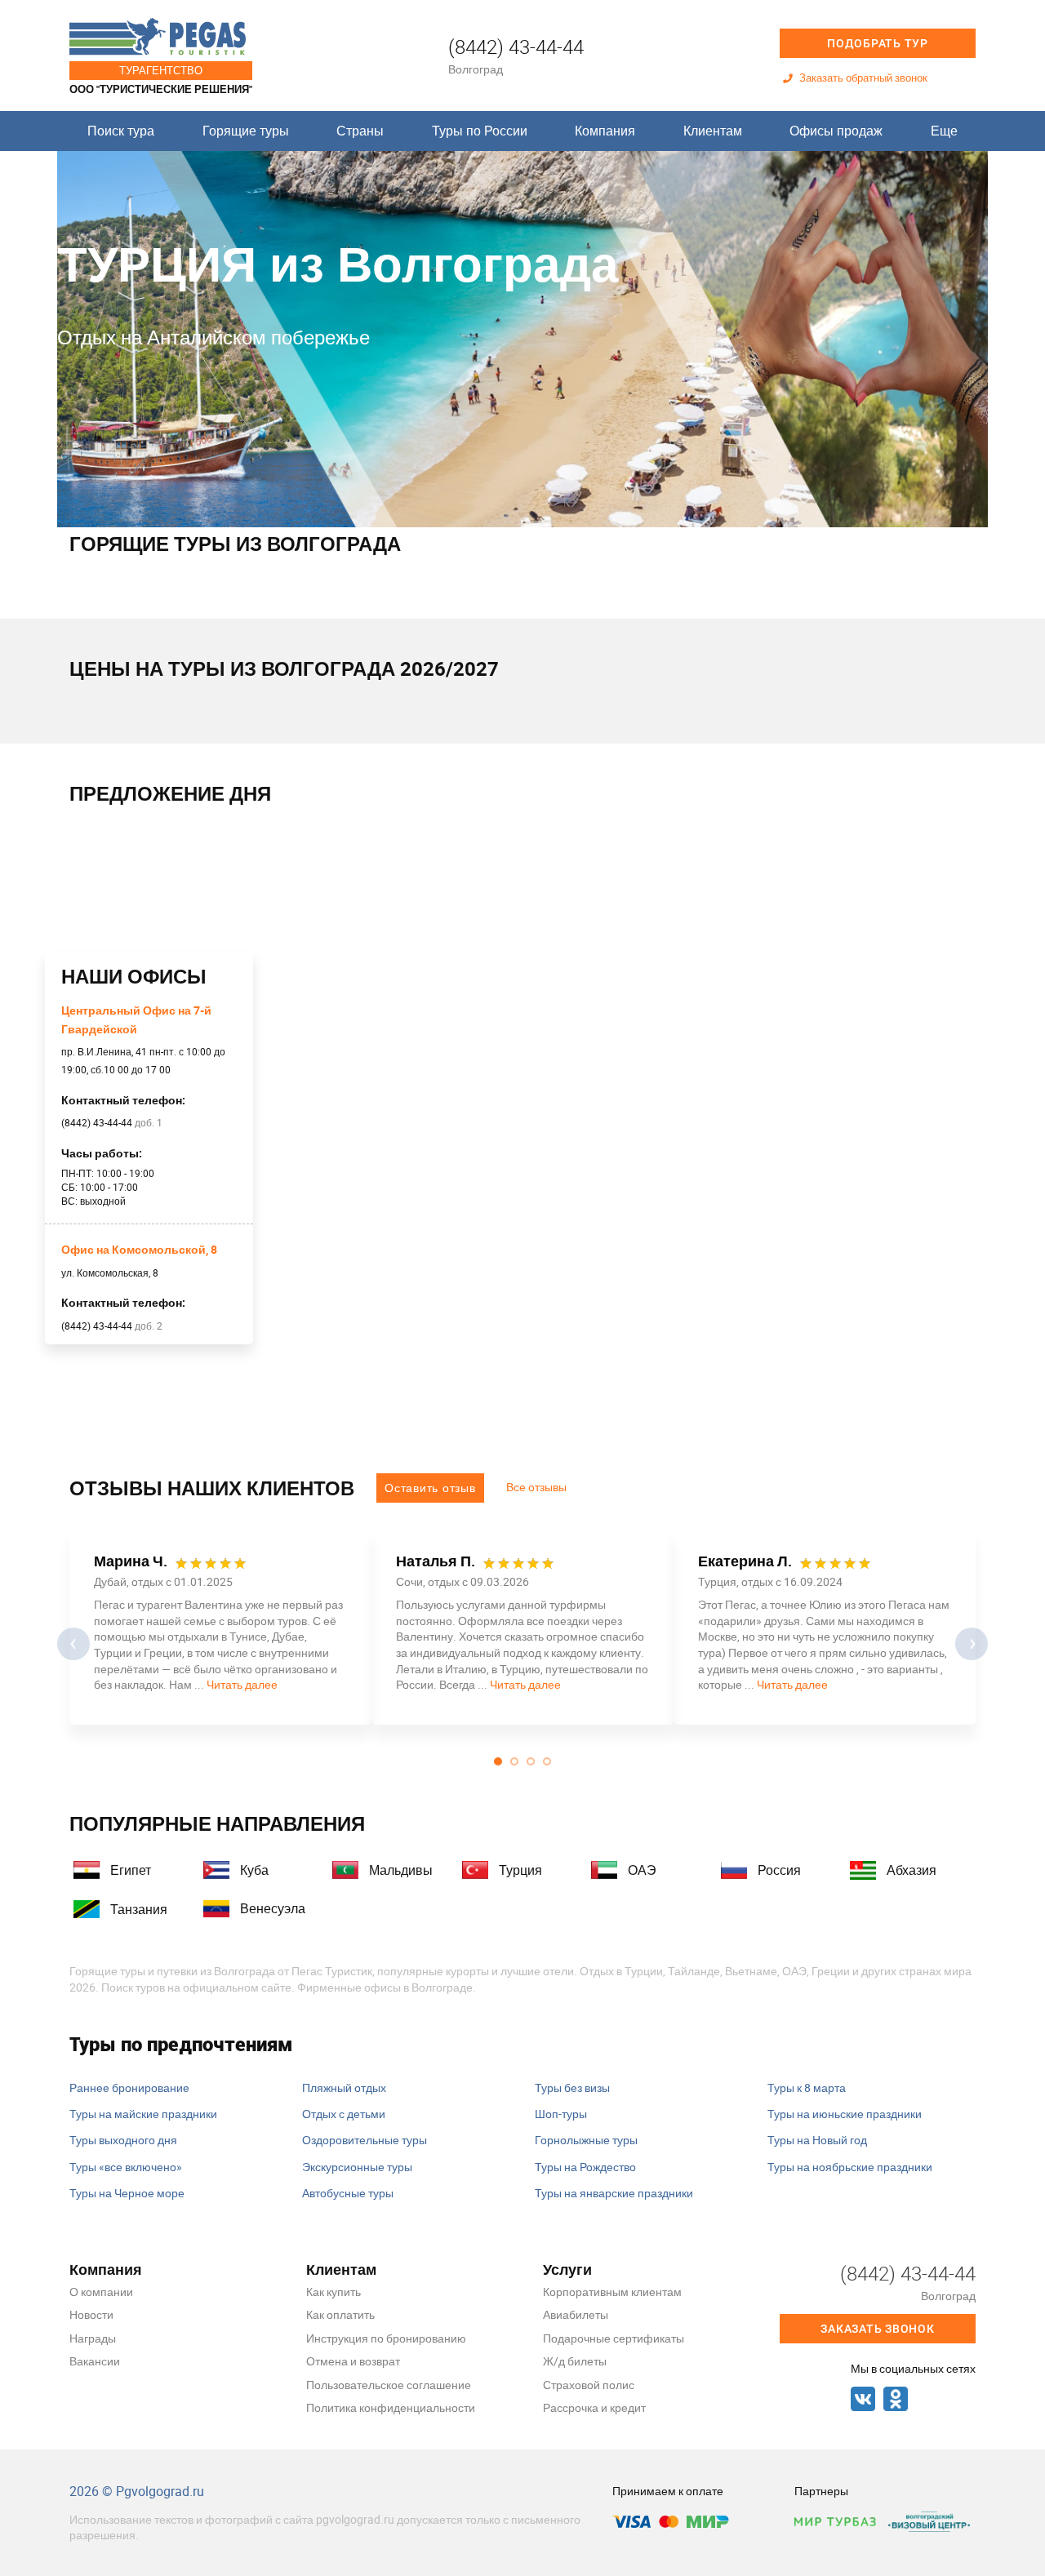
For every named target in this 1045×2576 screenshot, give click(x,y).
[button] (498, 1761)
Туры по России (480, 131)
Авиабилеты (576, 2314)
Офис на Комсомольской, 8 (139, 1249)
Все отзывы (536, 1487)
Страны (360, 131)
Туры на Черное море (127, 2193)
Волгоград (476, 69)
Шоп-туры (561, 2114)
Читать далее (242, 1684)
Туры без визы (572, 2087)
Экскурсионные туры (357, 2167)
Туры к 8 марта (807, 2087)
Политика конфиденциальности (391, 2407)
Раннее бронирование (129, 2087)
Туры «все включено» (126, 2167)
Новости (91, 2314)
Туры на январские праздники (614, 2193)
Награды (93, 2338)
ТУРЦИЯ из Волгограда (338, 262)
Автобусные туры (348, 2193)
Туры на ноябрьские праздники (850, 2167)
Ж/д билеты (575, 2361)
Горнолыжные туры (586, 2140)
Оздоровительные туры (365, 2140)
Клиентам (713, 131)
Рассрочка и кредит (594, 2407)
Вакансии (95, 2361)
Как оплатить (340, 2314)
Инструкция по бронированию (386, 2338)
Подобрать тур (878, 43)
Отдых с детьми (344, 2114)
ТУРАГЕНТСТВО (161, 70)
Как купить (334, 2292)
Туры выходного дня (123, 2140)
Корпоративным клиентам (612, 2292)
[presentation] (73, 1644)
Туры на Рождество (585, 2167)
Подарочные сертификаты (614, 2338)
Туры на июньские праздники (845, 2114)
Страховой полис (589, 2385)
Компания (605, 131)
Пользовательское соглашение (389, 2385)
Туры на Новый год (817, 2140)
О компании (101, 2292)
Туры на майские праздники (143, 2114)
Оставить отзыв (430, 1488)
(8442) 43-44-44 (516, 47)
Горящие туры (246, 131)
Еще (944, 131)
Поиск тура (121, 131)
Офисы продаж (836, 131)
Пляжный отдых (344, 2087)
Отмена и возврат (353, 2361)
